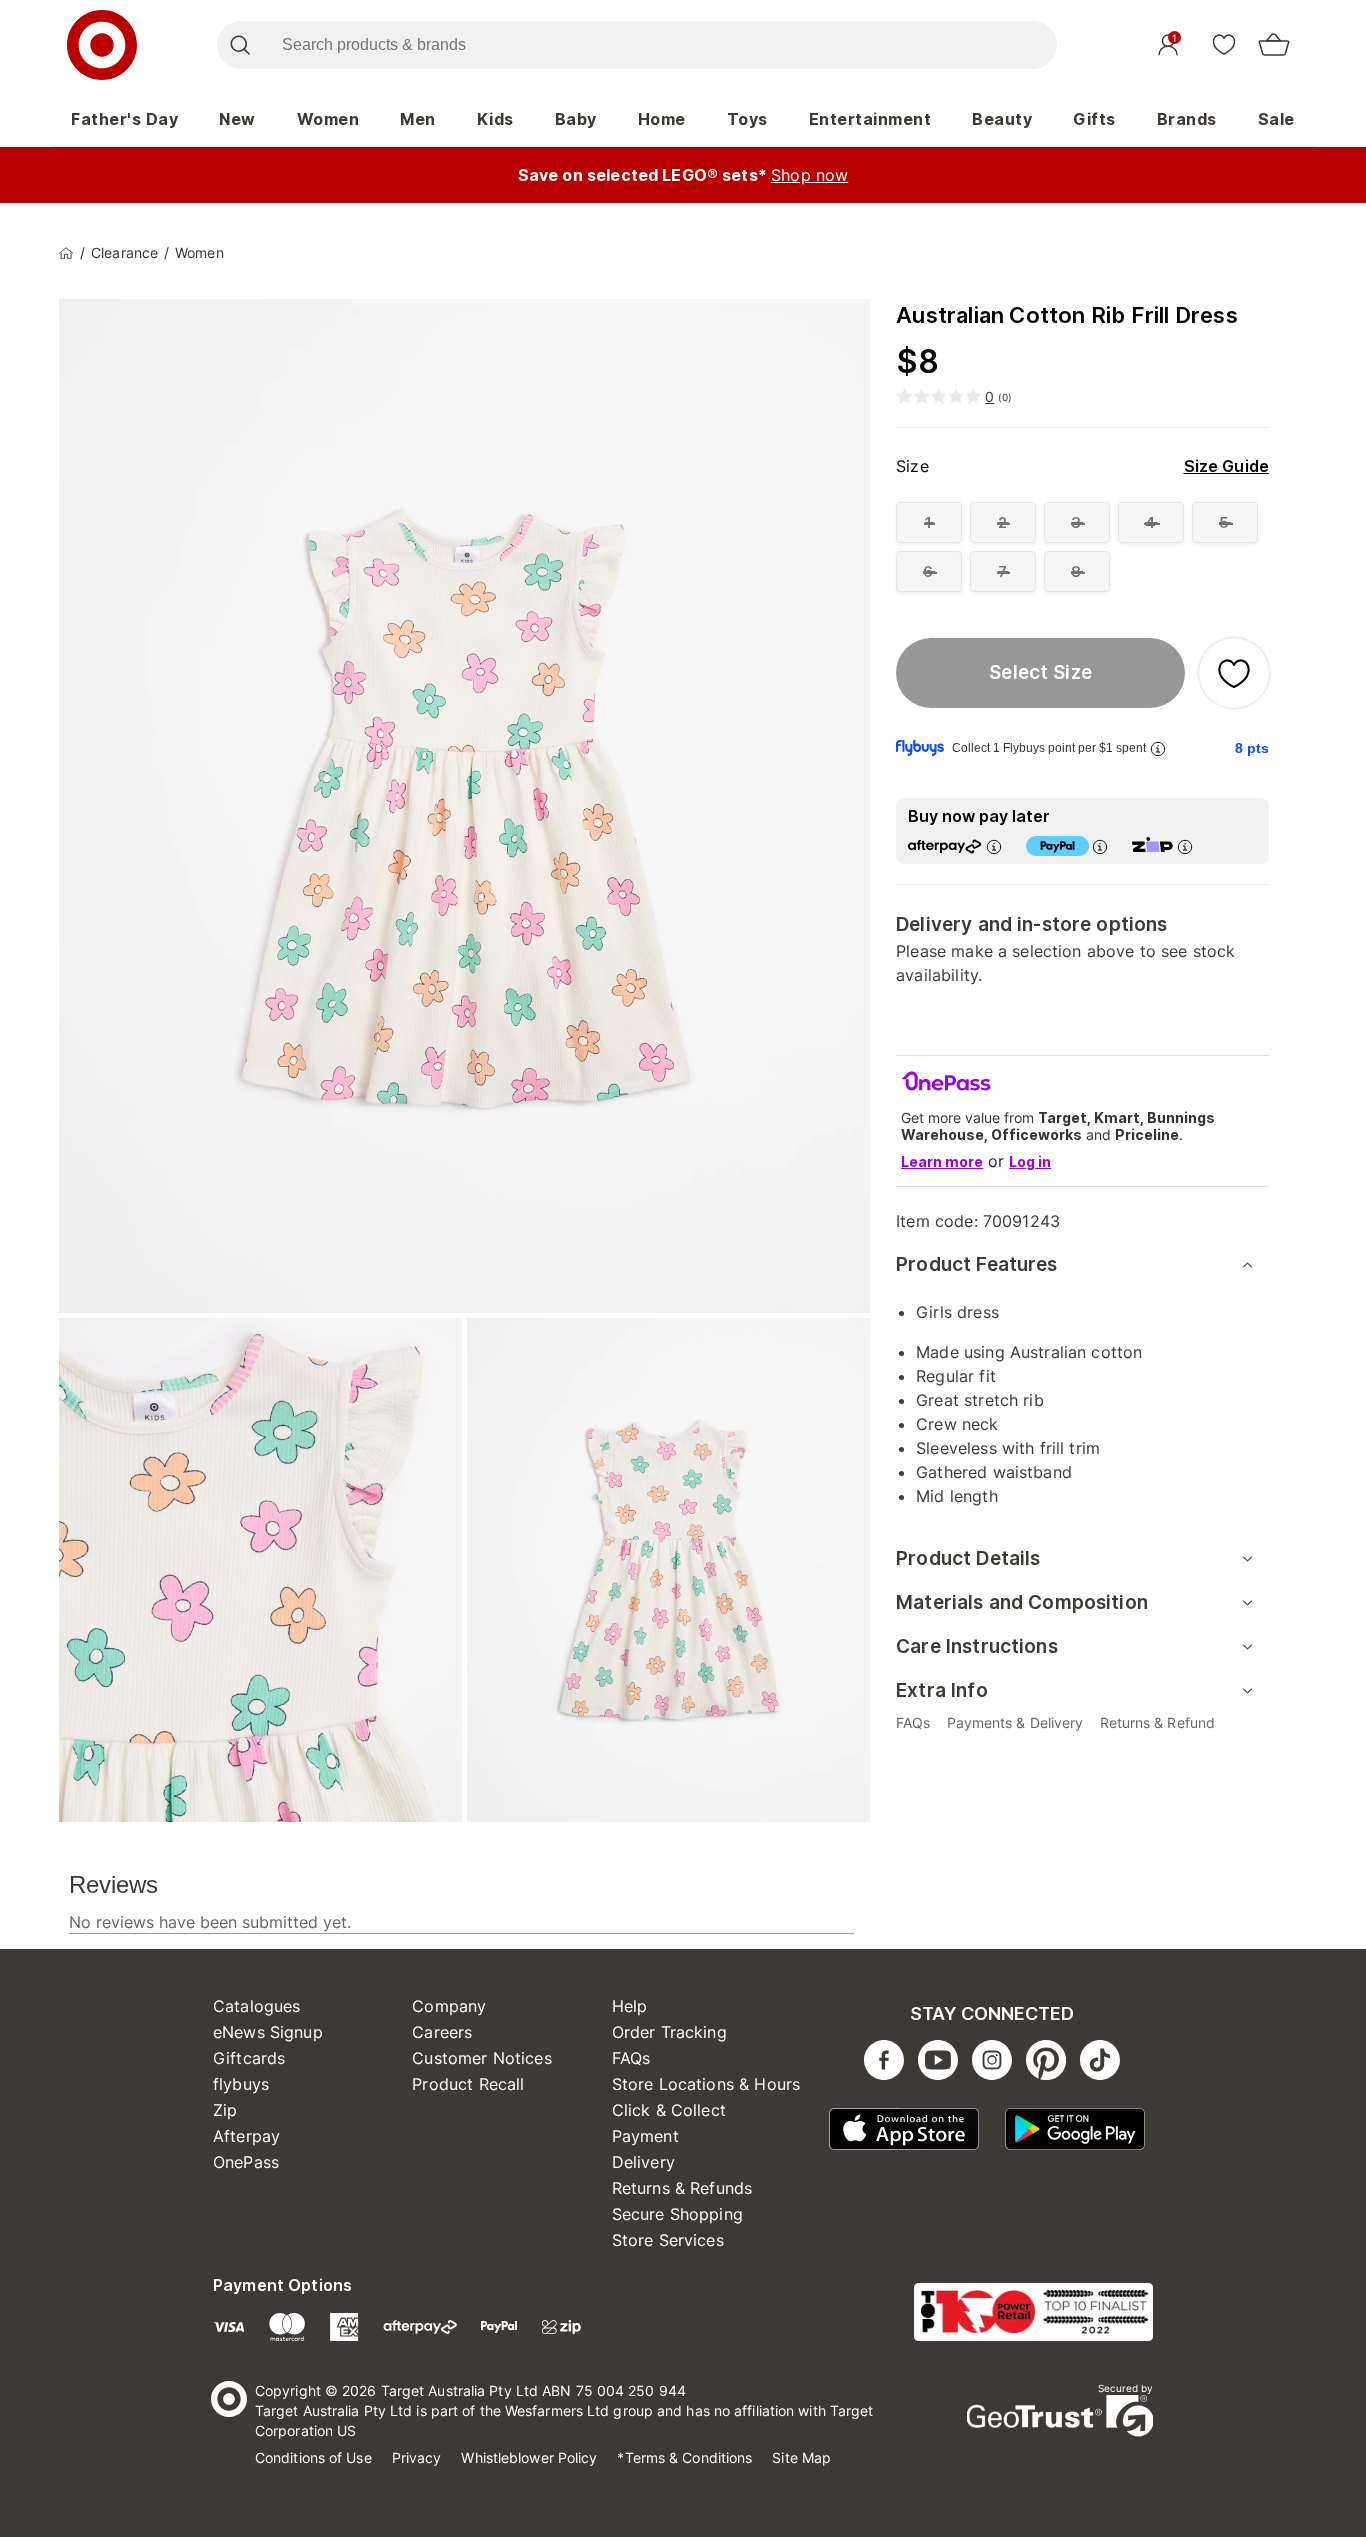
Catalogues (257, 2006)
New (237, 119)
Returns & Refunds (682, 2188)
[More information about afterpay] (994, 846)
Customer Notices (481, 2058)
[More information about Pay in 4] (1100, 846)
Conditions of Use (313, 2457)
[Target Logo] (102, 45)
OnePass (246, 2162)
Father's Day (124, 119)
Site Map (801, 2457)
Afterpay (246, 2136)
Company (449, 2006)
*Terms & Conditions (684, 2457)
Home (662, 119)
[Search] (239, 45)
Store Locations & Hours (706, 2084)
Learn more (942, 1161)
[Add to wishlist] (1234, 673)
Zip (225, 2110)
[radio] (929, 522)
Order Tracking (669, 2032)
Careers (442, 2032)
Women (328, 119)
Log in (1030, 1161)
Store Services (668, 2240)
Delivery (643, 2162)
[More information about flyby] (1158, 748)
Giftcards (249, 2058)
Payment (645, 2136)
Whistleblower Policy (529, 2457)
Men (418, 119)
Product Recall (468, 2084)
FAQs (631, 2058)
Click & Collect (669, 2110)
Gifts (1094, 119)
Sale (1276, 119)
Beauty (1002, 119)
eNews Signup (268, 2032)
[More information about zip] (1185, 846)
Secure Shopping (677, 2214)
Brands (1187, 119)
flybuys (241, 2084)
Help (630, 2006)
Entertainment (870, 119)
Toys (747, 119)
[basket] (1274, 45)
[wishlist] (1224, 44)
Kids (495, 119)
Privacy (417, 2457)
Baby (576, 119)
